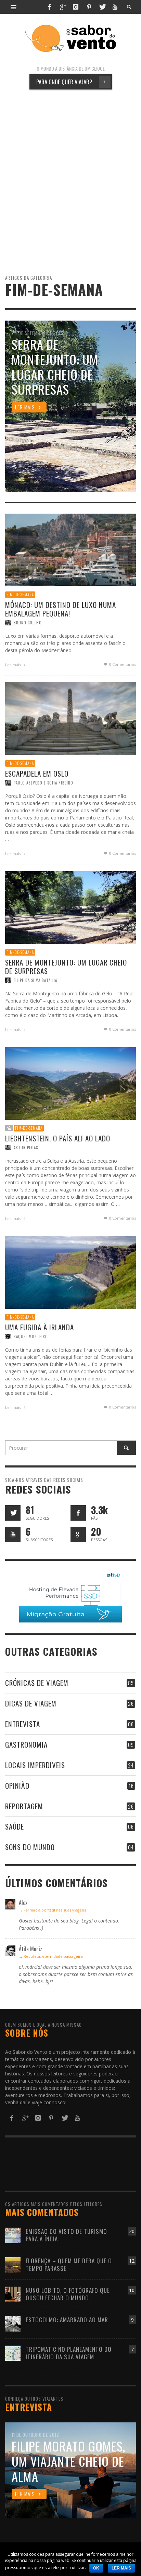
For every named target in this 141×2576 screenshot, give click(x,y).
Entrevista (23, 1724)
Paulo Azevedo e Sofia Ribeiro (43, 783)
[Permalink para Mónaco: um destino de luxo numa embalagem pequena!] (70, 549)
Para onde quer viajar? (71, 82)
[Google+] (63, 7)
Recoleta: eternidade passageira (53, 1956)
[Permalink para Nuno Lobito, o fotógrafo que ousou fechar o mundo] (13, 2294)
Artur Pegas (26, 1148)
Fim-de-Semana (20, 595)
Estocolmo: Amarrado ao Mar (67, 2320)
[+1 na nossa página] (78, 1535)
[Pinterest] (89, 7)
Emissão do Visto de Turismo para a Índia (66, 2235)
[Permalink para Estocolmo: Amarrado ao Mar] (13, 2323)
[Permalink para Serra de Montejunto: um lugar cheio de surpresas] (70, 907)
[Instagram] (76, 7)
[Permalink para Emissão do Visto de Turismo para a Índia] (13, 2235)
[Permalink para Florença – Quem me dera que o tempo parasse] (13, 2264)
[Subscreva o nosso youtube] (13, 1535)
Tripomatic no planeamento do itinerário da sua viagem (69, 2353)
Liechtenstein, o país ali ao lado (58, 1138)
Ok (96, 2568)
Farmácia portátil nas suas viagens (55, 1910)
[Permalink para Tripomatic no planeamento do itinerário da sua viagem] (13, 2353)
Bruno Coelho (28, 623)
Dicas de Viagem (31, 1703)
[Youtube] (115, 7)
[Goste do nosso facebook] (78, 1513)
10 (132, 2290)
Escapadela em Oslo (37, 773)
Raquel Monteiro (31, 1337)
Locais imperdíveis (35, 1765)
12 (132, 2261)
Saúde (15, 1826)
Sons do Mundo (30, 1847)
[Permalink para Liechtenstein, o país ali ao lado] (70, 1083)
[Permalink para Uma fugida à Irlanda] (70, 1272)
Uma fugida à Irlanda (40, 1327)
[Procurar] (14, 7)
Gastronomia (26, 1744)
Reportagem (24, 1806)
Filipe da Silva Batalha (35, 980)
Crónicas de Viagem (37, 1683)
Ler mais (14, 665)
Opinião (17, 1786)
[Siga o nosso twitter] (13, 1513)
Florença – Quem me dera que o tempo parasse (69, 2265)
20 (132, 2231)
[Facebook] (49, 7)
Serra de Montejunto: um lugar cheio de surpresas (66, 967)
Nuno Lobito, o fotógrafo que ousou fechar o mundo (68, 2294)
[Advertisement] (70, 172)
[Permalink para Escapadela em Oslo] (70, 718)
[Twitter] (102, 7)
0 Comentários (122, 664)
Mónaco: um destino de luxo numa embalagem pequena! (61, 609)
